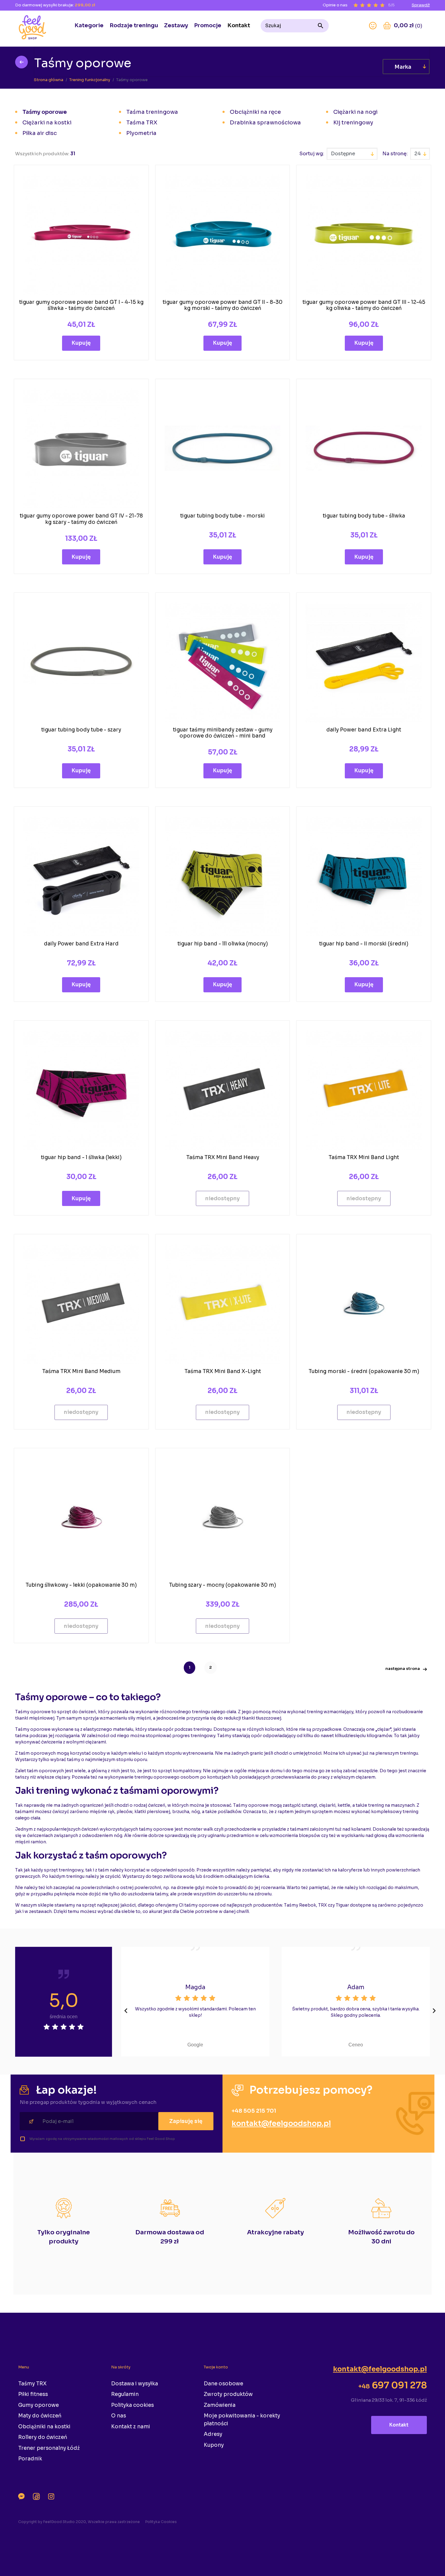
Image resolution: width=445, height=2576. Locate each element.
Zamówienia (220, 2405)
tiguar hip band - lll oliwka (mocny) (223, 944)
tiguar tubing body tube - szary (81, 730)
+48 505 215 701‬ (254, 2111)
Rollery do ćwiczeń (43, 2437)
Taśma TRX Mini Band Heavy (223, 1157)
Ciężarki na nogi (355, 112)
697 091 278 (392, 2385)
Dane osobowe (223, 2384)
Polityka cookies (132, 2405)
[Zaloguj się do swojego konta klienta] (373, 26)
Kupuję (81, 343)
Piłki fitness (33, 2394)
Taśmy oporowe (45, 112)
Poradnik (30, 2459)
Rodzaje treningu (134, 25)
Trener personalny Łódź (49, 2448)
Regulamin (125, 2394)
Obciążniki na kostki (44, 2427)
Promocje (208, 25)
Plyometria (141, 133)
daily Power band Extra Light (364, 730)
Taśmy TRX (32, 2384)
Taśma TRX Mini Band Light (364, 1157)
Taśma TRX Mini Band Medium (81, 1371)
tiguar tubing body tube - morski (222, 516)
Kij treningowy (353, 123)
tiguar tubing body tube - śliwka (364, 516)
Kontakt (239, 25)
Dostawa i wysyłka (135, 2384)
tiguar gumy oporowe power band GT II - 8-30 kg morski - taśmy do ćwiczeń (222, 305)
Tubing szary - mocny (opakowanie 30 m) (222, 1585)
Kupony (214, 2445)
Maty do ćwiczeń (40, 2416)
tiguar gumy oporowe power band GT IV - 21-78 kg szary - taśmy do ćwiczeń (81, 519)
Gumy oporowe (38, 2405)
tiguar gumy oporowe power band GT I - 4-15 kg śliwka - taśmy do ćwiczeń (81, 305)
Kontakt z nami (131, 2427)
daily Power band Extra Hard (81, 944)
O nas (119, 2416)
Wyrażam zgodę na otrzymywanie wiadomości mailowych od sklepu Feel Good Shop (102, 2139)
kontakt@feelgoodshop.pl (281, 2124)
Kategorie (89, 25)
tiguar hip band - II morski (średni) (364, 944)
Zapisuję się (186, 2121)
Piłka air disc (40, 133)
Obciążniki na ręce (255, 112)
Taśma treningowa (152, 112)
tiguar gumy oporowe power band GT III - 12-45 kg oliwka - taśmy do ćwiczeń (364, 305)
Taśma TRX (142, 123)
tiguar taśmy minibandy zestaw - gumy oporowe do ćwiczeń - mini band (223, 733)
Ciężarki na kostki (47, 123)
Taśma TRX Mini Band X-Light (223, 1371)
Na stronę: (395, 154)
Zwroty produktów (228, 2394)
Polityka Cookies (161, 2522)
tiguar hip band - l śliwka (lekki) (81, 1157)
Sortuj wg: (312, 154)
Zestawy (176, 25)
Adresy (213, 2434)
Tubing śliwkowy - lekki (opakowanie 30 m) (81, 1585)
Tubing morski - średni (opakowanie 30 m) (364, 1371)
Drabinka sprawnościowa (265, 123)
